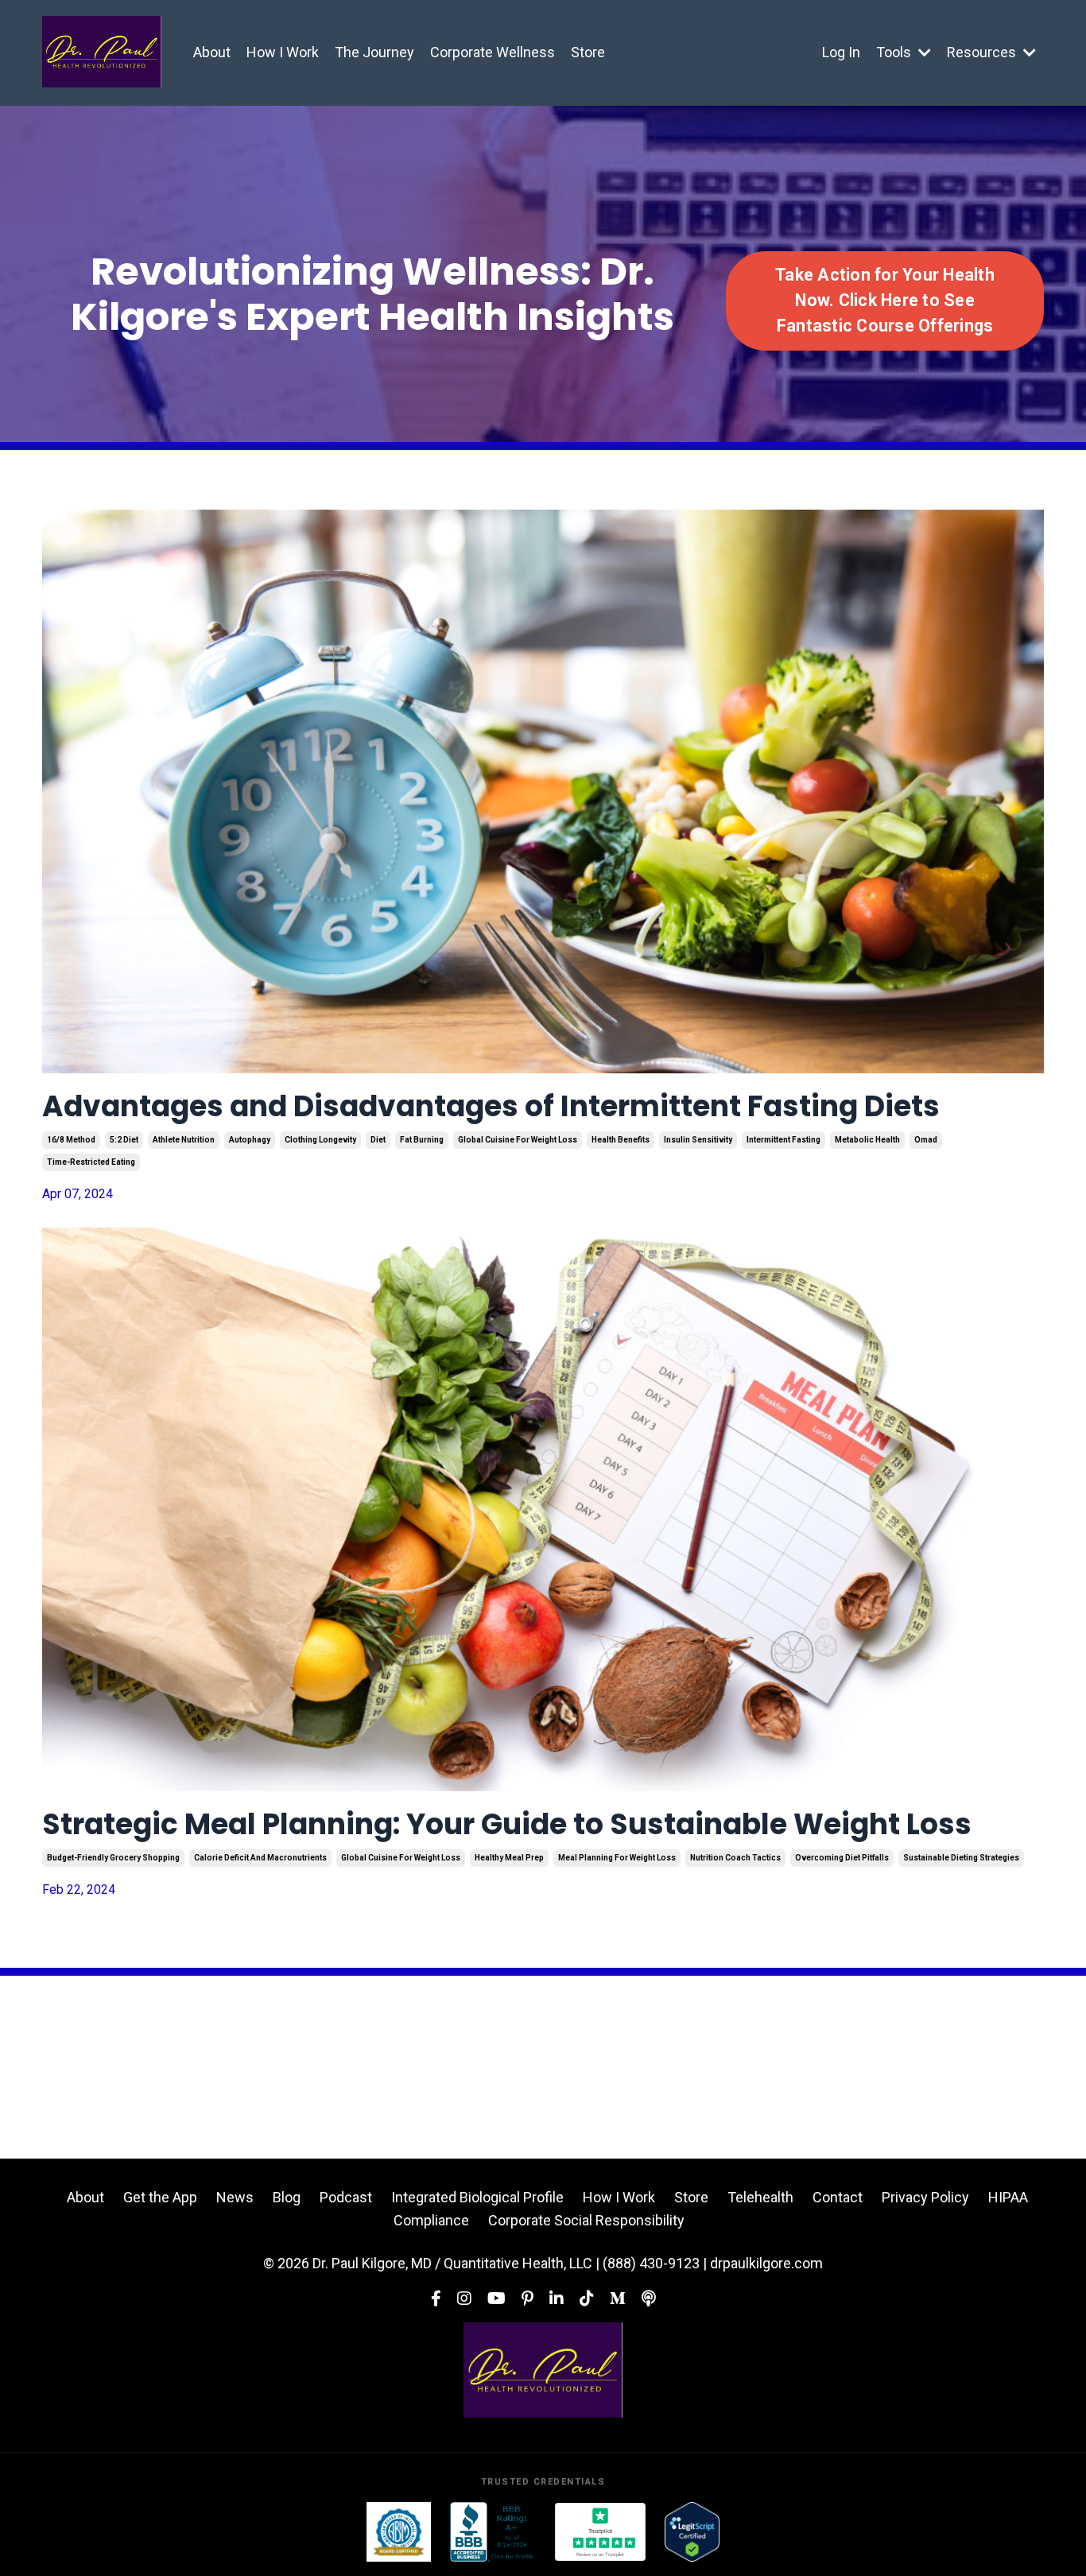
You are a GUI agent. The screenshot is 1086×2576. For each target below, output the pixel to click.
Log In (841, 52)
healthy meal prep (509, 1858)
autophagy (250, 1140)
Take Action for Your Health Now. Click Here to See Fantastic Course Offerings (885, 301)
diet (378, 1140)
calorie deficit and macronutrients (260, 1858)
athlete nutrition (184, 1140)
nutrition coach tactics (735, 1858)
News (235, 2197)
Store (588, 52)
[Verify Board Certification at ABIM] (399, 2532)
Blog (287, 2197)
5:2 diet (124, 1140)
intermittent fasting (783, 1140)
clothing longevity (320, 1140)
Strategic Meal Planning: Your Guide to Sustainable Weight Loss (507, 1824)
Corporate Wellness (493, 52)
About (212, 52)
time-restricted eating (91, 1162)
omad (926, 1140)
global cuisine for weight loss (518, 1140)
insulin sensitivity (698, 1140)
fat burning (422, 1140)
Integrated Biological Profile (477, 2197)
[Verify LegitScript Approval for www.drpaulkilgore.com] (692, 2532)
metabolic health (867, 1140)
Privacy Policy (925, 2197)
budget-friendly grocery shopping (113, 1858)
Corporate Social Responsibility (586, 2220)
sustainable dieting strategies (961, 1858)
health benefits (621, 1140)
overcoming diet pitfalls (842, 1858)
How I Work (283, 52)
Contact (838, 2197)
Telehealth (760, 2197)
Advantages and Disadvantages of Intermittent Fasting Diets (491, 1106)
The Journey (374, 52)
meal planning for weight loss (617, 1858)
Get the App (160, 2197)
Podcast (346, 2197)
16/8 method (71, 1140)
